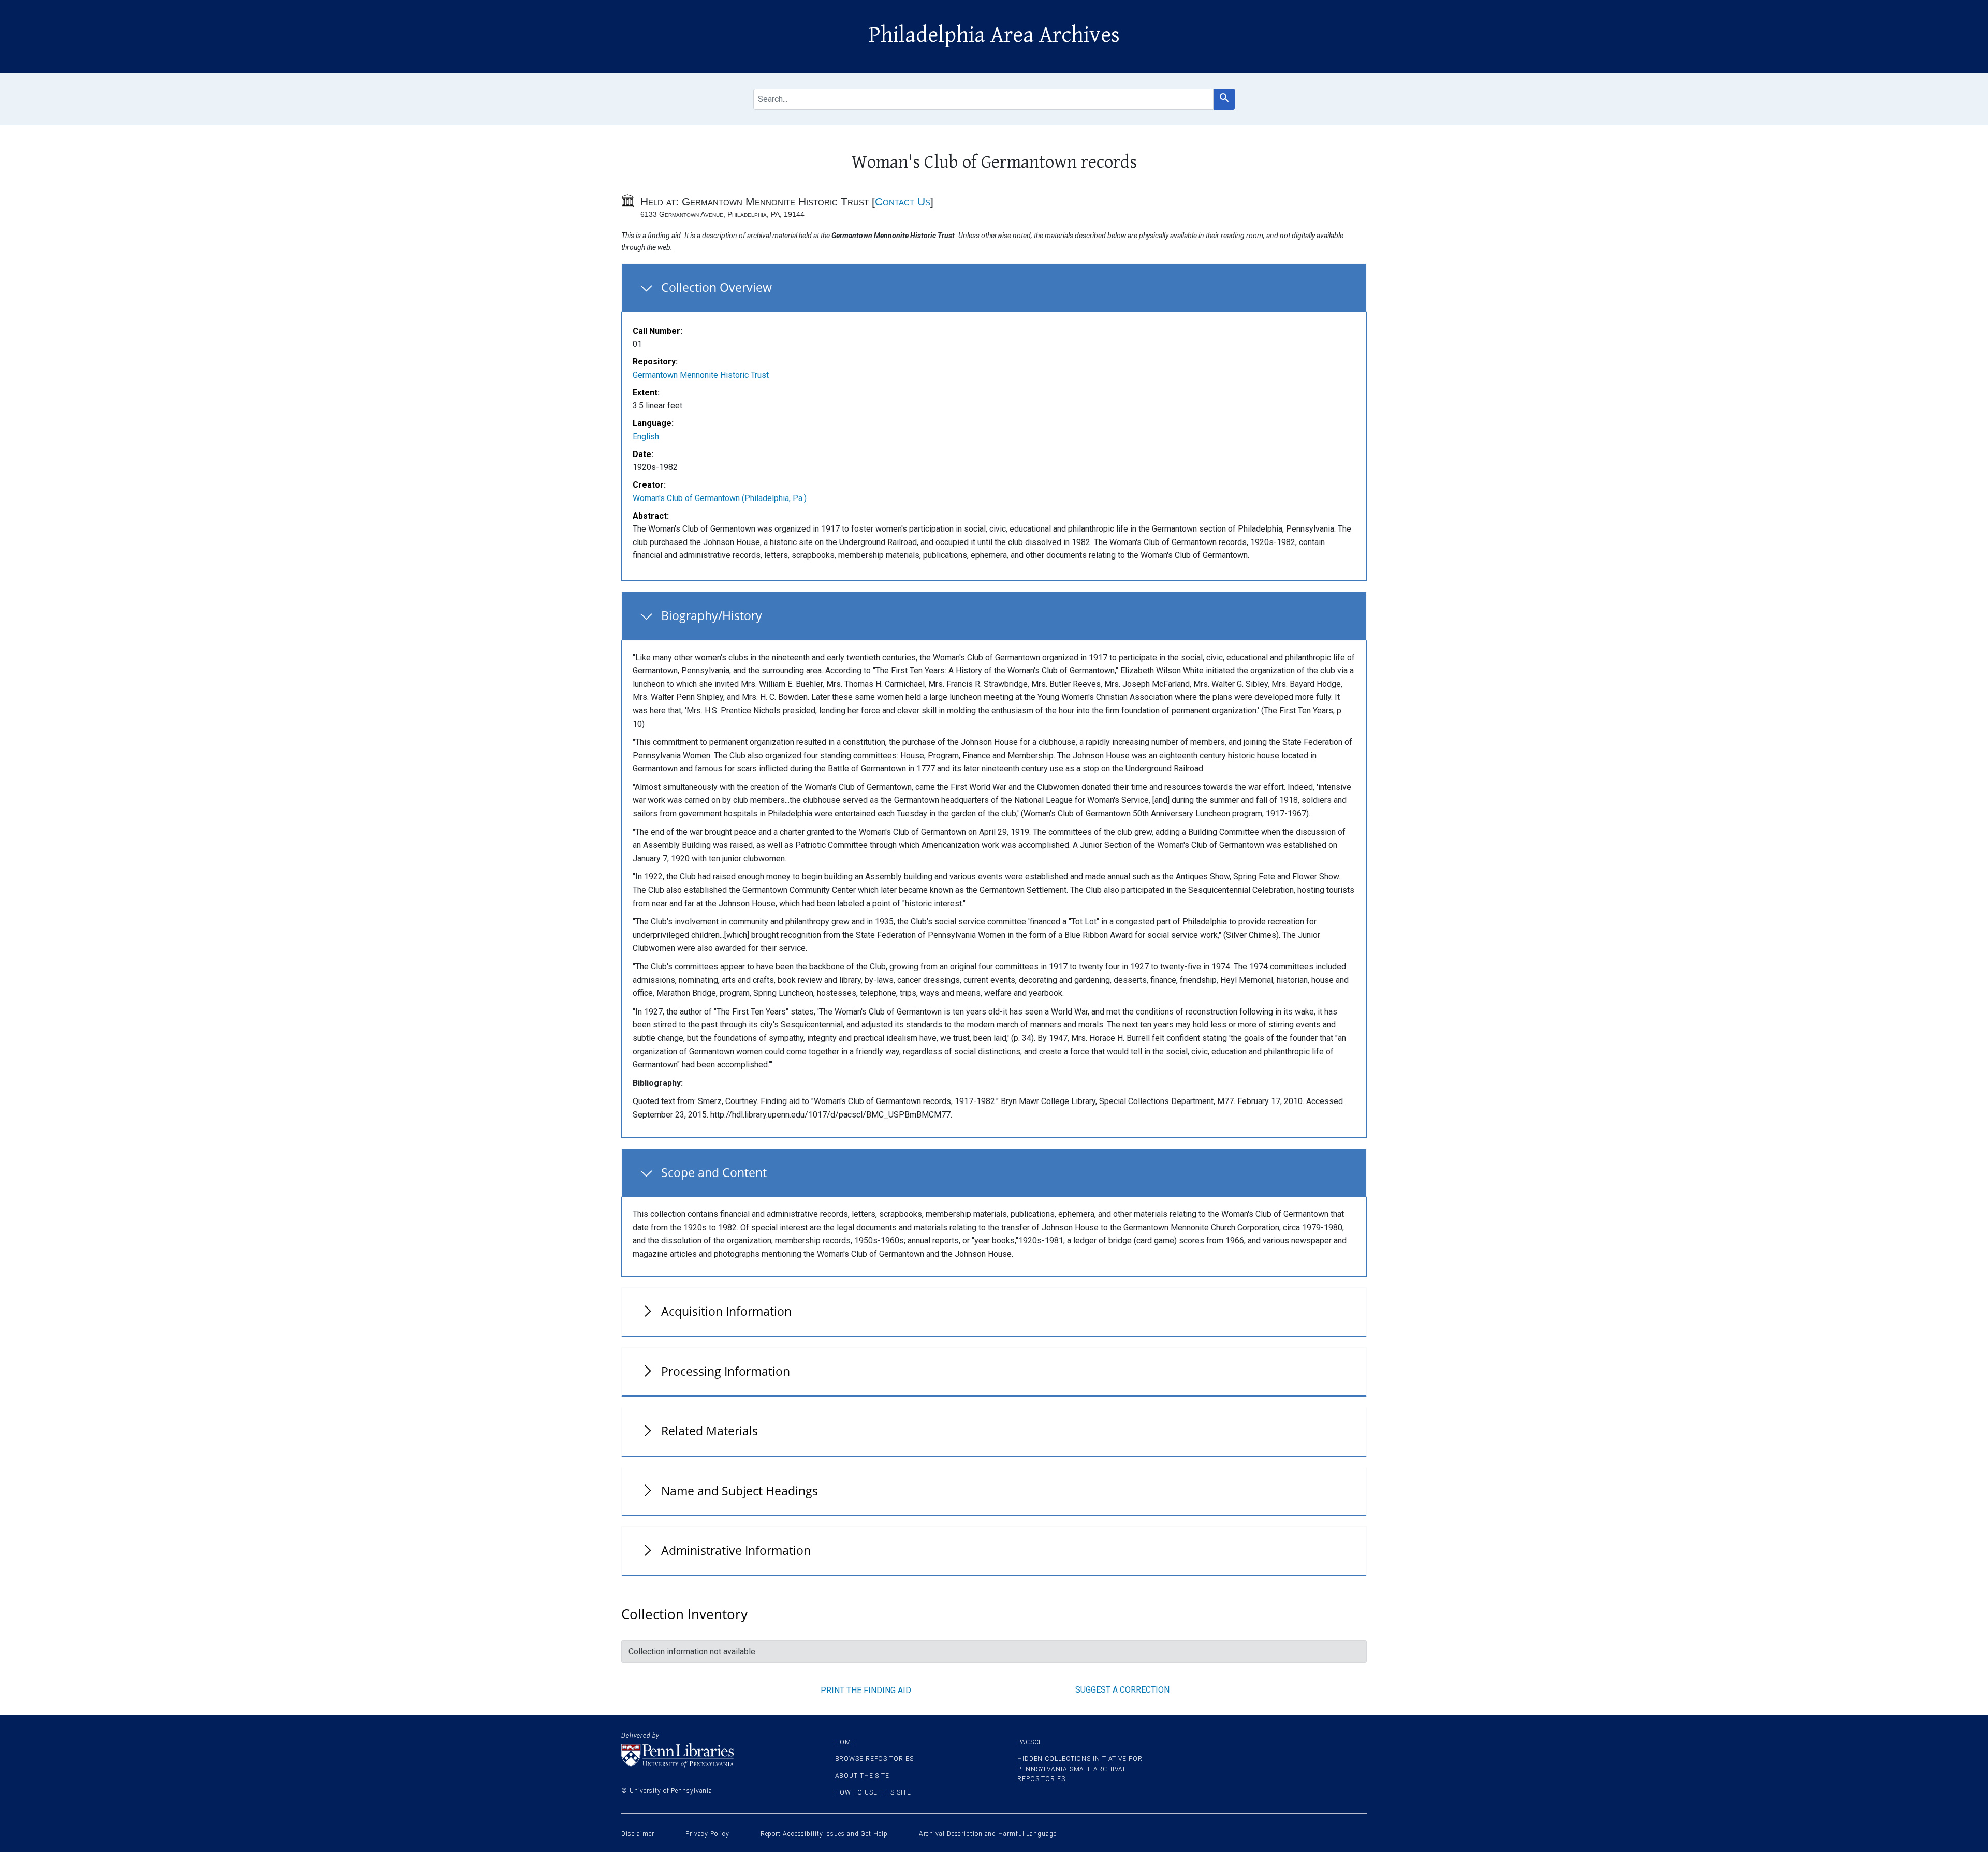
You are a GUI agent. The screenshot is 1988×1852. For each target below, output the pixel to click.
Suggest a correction (1122, 1690)
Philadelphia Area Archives (994, 35)
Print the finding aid (866, 1690)
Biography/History (712, 615)
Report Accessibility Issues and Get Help (824, 1834)
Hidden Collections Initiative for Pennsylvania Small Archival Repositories (1080, 1769)
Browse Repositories (874, 1759)
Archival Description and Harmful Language (988, 1834)
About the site (863, 1776)
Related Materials (710, 1431)
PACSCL (1030, 1742)
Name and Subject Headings (740, 1491)
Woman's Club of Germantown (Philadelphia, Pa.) (720, 498)
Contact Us (903, 202)
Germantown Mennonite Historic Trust (701, 375)
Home (845, 1742)
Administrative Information (736, 1550)
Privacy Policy (707, 1834)
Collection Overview (717, 287)
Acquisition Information (726, 1311)
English (646, 437)
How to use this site (873, 1792)
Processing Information (726, 1371)
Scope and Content (714, 1172)
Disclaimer (638, 1834)
